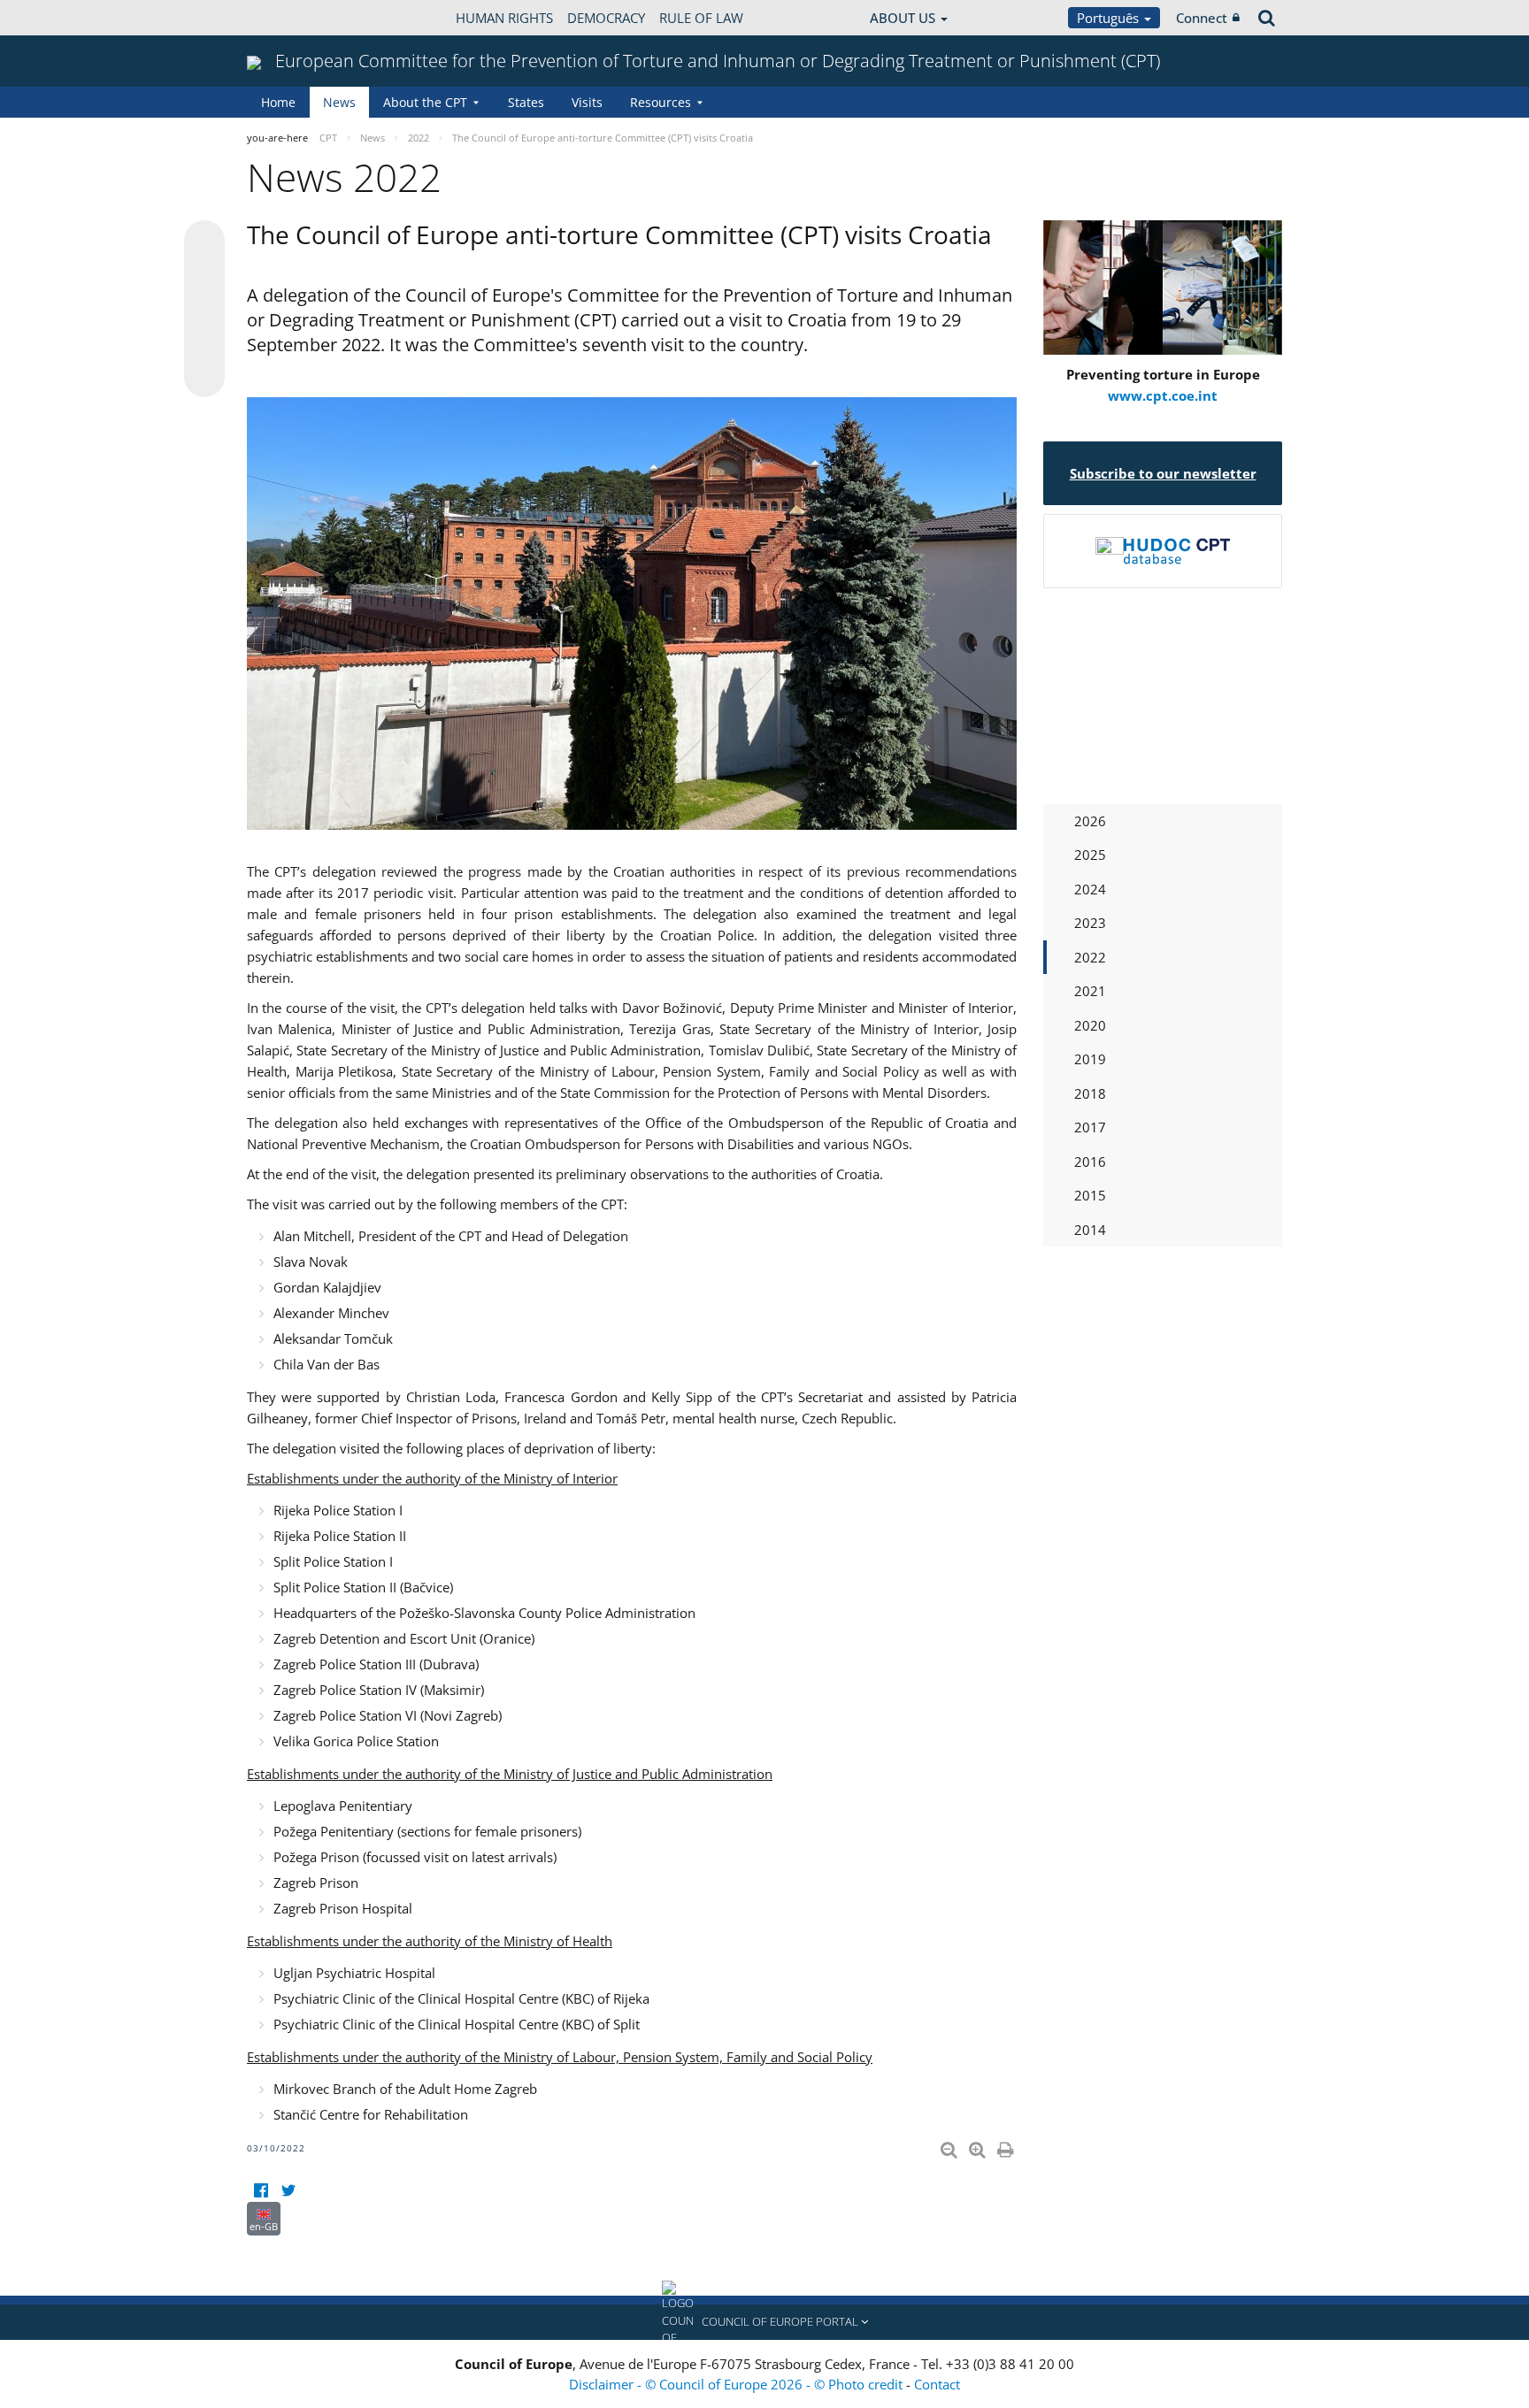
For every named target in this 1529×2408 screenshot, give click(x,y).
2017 (1090, 1127)
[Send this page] (204, 377)
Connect (1202, 18)
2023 (1090, 923)
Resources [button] (661, 102)
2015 (1090, 1195)
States (526, 102)
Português (1110, 18)
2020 (1090, 1025)
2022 (1090, 957)
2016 (1090, 1162)
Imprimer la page (1007, 2146)
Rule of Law (701, 18)
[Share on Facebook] (204, 310)
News (339, 102)
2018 (1090, 1093)
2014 (1090, 1230)
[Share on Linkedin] (204, 343)
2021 (1090, 991)
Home (278, 102)
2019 (1090, 1059)
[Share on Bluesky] (204, 242)
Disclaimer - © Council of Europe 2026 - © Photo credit (738, 2384)
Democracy (606, 18)
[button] (764, 2322)
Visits (587, 102)
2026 (1090, 821)
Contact (937, 2384)
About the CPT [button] (425, 102)
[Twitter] (288, 2191)
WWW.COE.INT (291, 18)
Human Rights (504, 18)
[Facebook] (261, 2191)
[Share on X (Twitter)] (204, 276)
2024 (1090, 889)
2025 (1090, 855)
